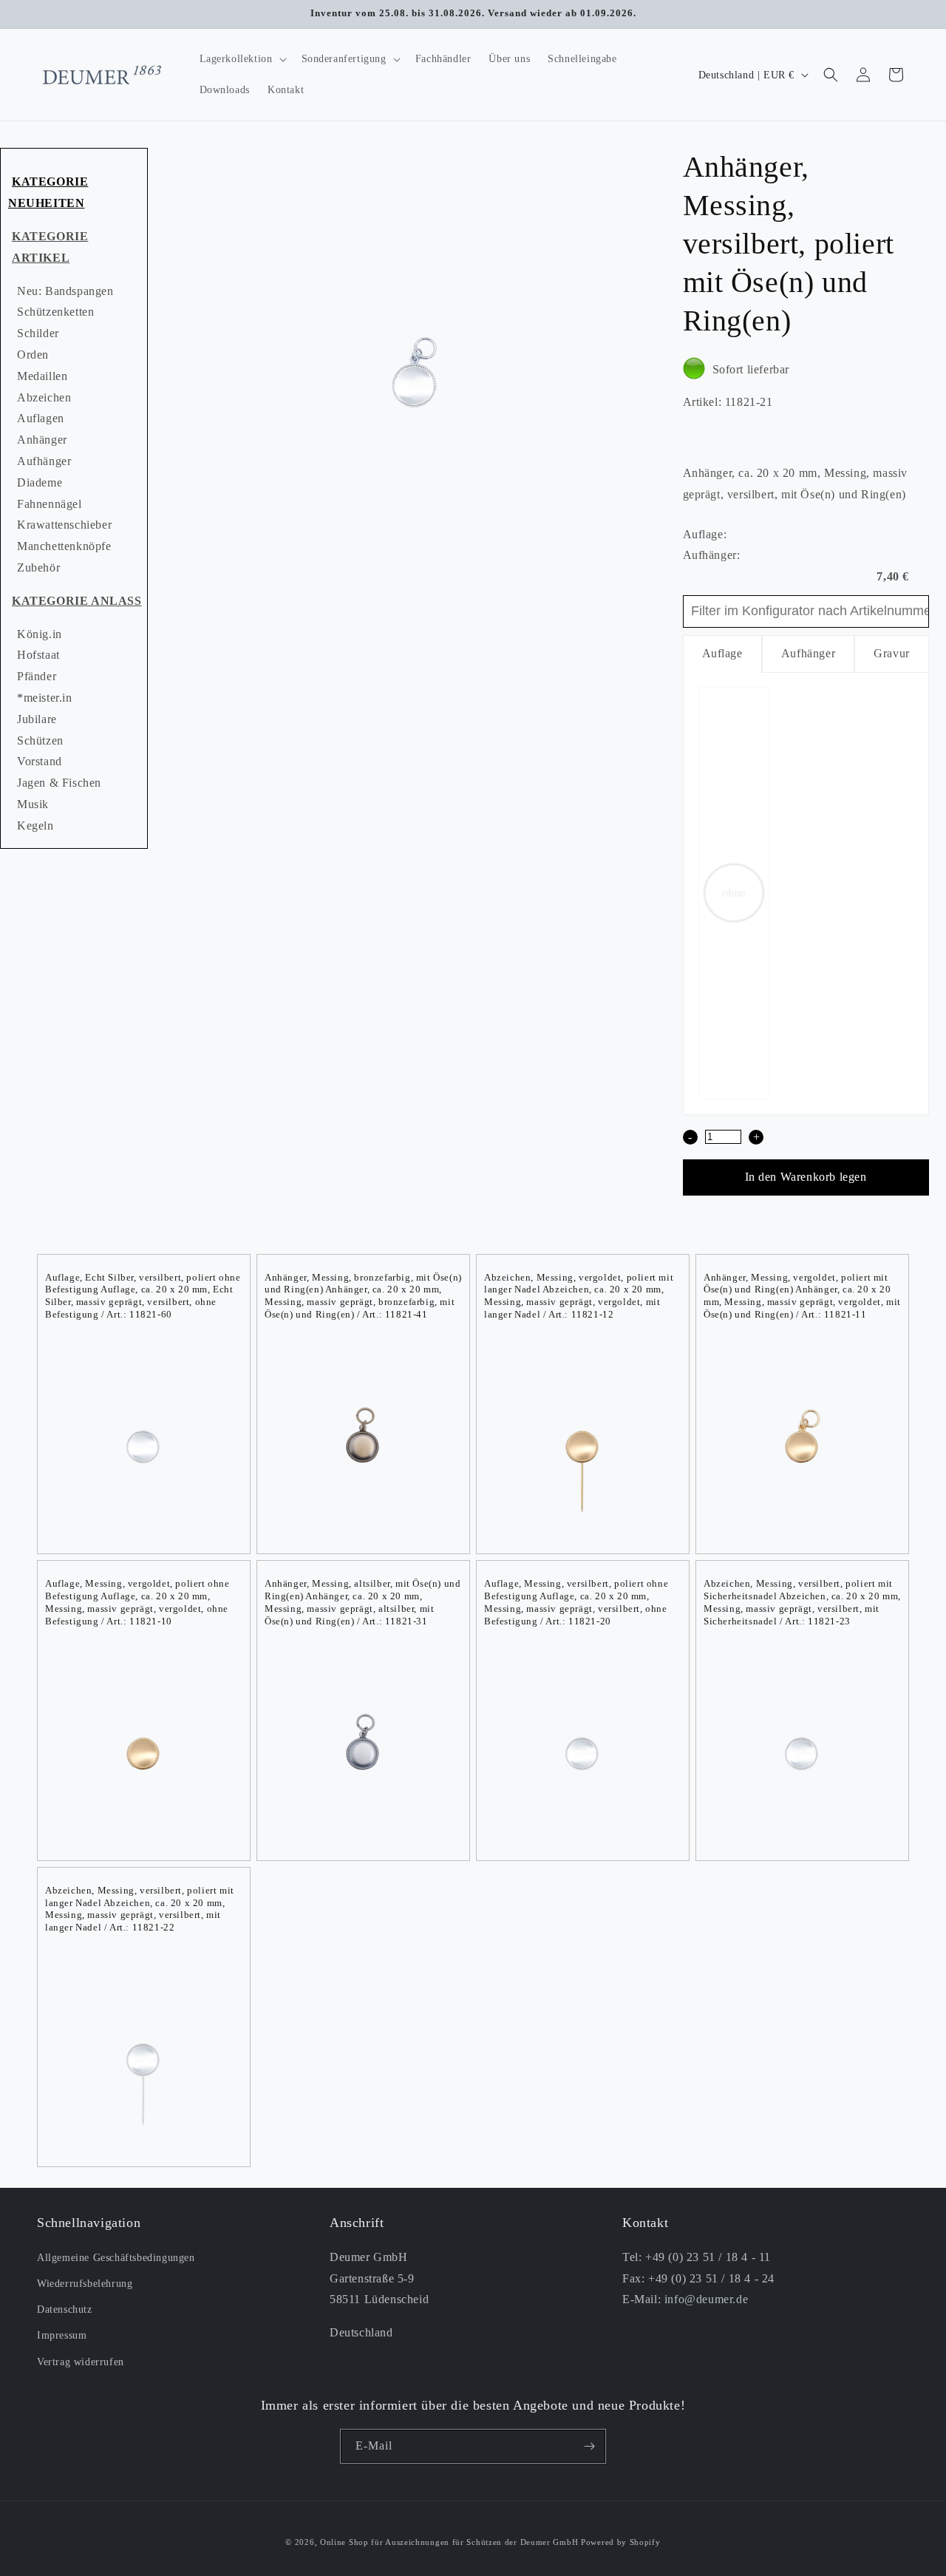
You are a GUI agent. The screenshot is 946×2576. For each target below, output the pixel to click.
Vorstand (40, 761)
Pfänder (37, 676)
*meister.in (45, 698)
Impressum (62, 2335)
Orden (33, 355)
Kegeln (35, 826)
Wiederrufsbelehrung (85, 2284)
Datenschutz (65, 2309)
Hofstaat (38, 655)
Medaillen (42, 376)
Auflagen (41, 418)
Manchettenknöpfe (64, 546)
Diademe (40, 482)
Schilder (38, 333)
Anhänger (42, 440)
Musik (33, 804)
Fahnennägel (50, 504)
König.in (40, 634)
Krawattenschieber (64, 525)
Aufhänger (44, 461)
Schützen (40, 740)
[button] (242, 59)
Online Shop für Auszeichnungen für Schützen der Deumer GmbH (449, 2542)
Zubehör (38, 567)
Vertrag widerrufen (81, 2361)
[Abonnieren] (589, 2446)
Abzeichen (44, 397)
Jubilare (37, 719)
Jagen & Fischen (59, 783)
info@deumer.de (706, 2299)
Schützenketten (55, 312)
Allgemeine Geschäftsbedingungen (116, 2258)
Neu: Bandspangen (65, 291)
